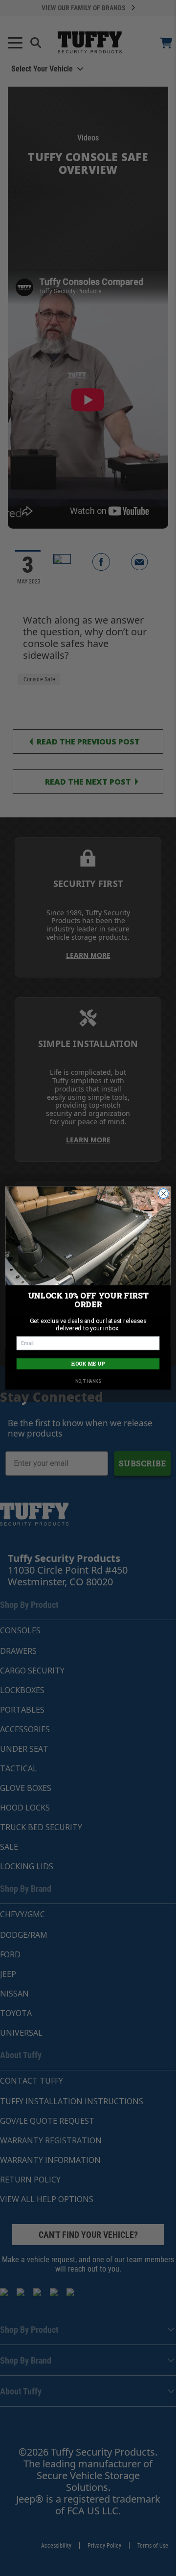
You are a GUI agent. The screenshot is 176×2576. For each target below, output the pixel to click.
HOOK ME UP (88, 1364)
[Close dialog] (164, 1194)
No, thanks (88, 1381)
